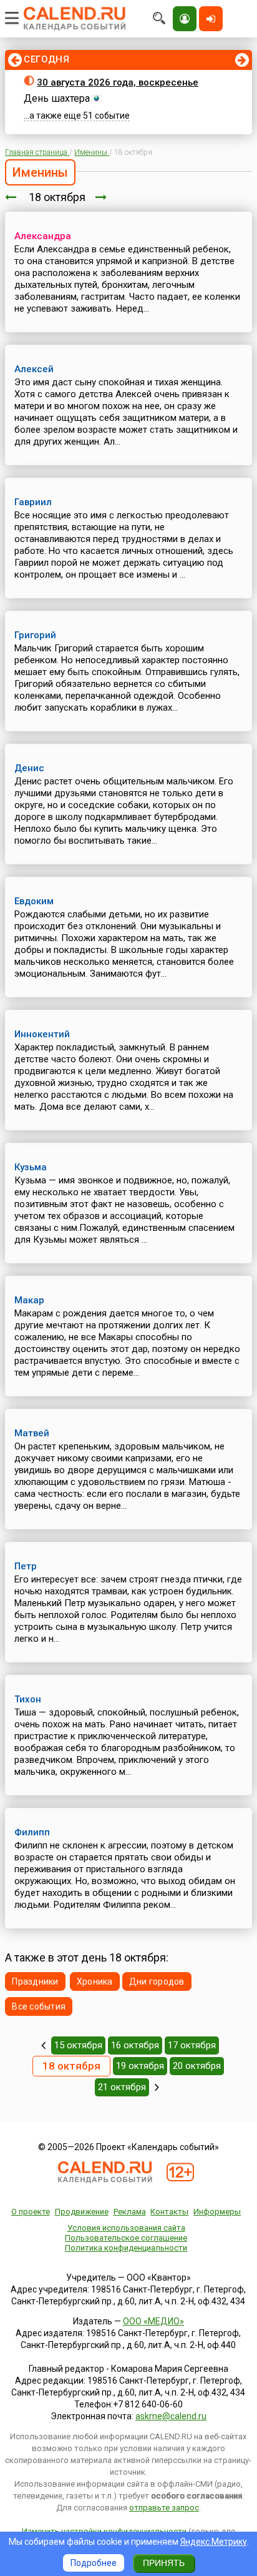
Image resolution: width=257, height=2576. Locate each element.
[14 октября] (43, 2045)
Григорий (35, 635)
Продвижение (82, 2212)
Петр (26, 1566)
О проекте (31, 2212)
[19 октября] (101, 197)
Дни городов (157, 1981)
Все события (39, 2006)
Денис (29, 768)
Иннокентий (42, 1034)
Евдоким (34, 901)
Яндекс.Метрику (214, 2542)
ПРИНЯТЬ (164, 2563)
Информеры (217, 2212)
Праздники (35, 1981)
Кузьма (31, 1167)
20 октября (197, 2066)
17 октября (192, 2045)
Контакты (169, 2212)
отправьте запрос (164, 2508)
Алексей (34, 369)
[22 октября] (157, 2087)
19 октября (140, 2066)
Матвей (32, 1433)
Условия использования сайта (126, 2228)
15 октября (78, 2045)
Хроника (95, 1981)
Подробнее (94, 2563)
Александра (43, 236)
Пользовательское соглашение (126, 2238)
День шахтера (57, 98)
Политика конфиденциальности (126, 2248)
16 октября (135, 2045)
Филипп (32, 1832)
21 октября (122, 2087)
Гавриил (33, 502)
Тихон (28, 1699)
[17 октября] (11, 197)
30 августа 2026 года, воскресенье (118, 82)
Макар (29, 1300)
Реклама (130, 2212)
